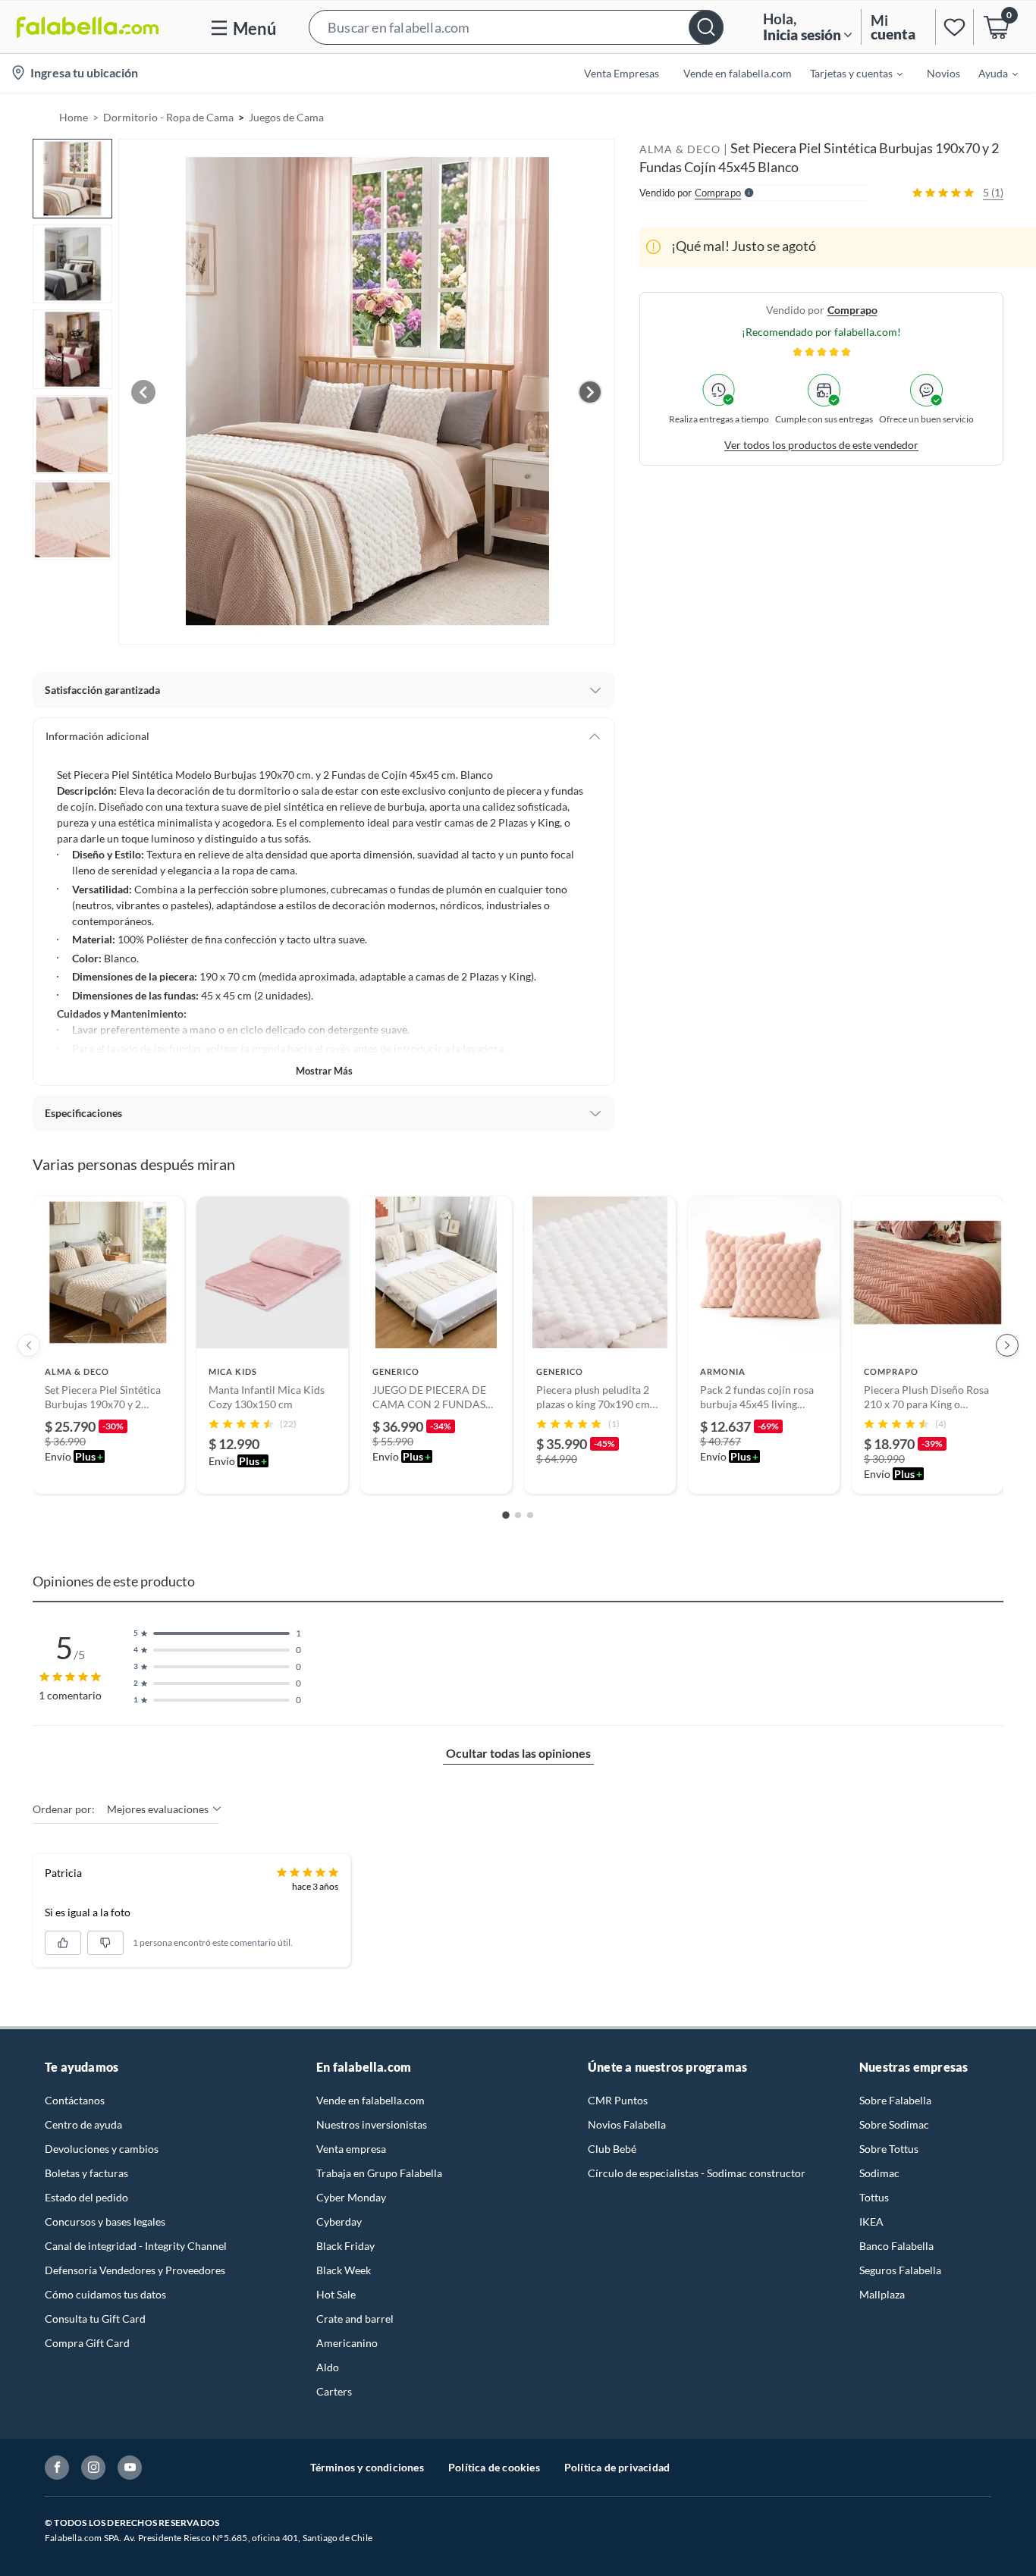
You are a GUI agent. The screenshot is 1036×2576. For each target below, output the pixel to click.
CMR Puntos (618, 2100)
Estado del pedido (86, 2197)
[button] (516, 27)
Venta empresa (351, 2149)
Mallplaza (882, 2294)
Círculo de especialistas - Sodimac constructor (697, 2173)
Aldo (328, 2367)
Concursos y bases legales (105, 2221)
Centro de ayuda (83, 2124)
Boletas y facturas (86, 2173)
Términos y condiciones (367, 2467)
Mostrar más (324, 1071)
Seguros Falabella (900, 2270)
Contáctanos (75, 2100)
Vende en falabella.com (370, 2100)
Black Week (344, 2270)
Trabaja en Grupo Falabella (379, 2173)
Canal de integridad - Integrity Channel (136, 2246)
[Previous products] (29, 1345)
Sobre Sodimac (894, 2124)
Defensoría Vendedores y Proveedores (135, 2270)
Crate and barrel (355, 2319)
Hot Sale (336, 2294)
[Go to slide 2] (518, 1515)
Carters (334, 2391)
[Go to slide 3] (530, 1515)
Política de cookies (494, 2467)
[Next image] (590, 392)
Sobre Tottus (889, 2149)
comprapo (852, 309)
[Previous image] (143, 392)
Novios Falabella (627, 2124)
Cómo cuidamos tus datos (105, 2294)
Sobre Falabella (895, 2100)
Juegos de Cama (286, 117)
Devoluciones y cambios (102, 2149)
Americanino (347, 2343)
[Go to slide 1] (506, 1515)
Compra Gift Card (87, 2343)
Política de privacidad (617, 2467)
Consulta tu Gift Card (95, 2319)
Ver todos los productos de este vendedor (821, 444)
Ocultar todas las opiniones (518, 1753)
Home (74, 117)
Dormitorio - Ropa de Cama (168, 117)
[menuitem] (847, 73)
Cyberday (339, 2221)
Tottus (874, 2197)
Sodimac (879, 2173)
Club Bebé (612, 2149)
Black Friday (345, 2246)
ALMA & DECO (680, 149)
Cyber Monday (351, 2197)
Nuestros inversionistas (372, 2124)
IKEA (871, 2221)
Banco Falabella (896, 2246)
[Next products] (1007, 1345)
